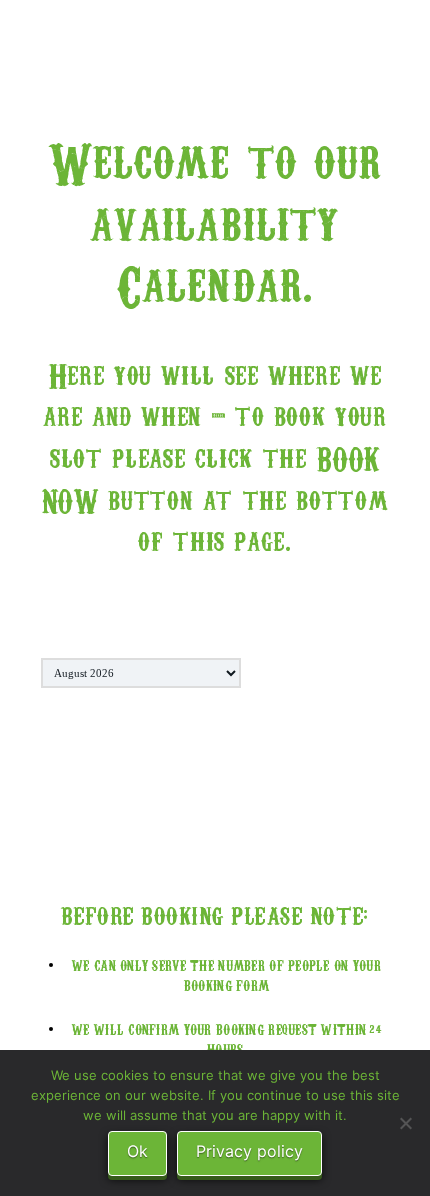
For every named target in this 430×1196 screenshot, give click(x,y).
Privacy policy (249, 1151)
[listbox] (141, 673)
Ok (137, 1151)
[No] (405, 1123)
